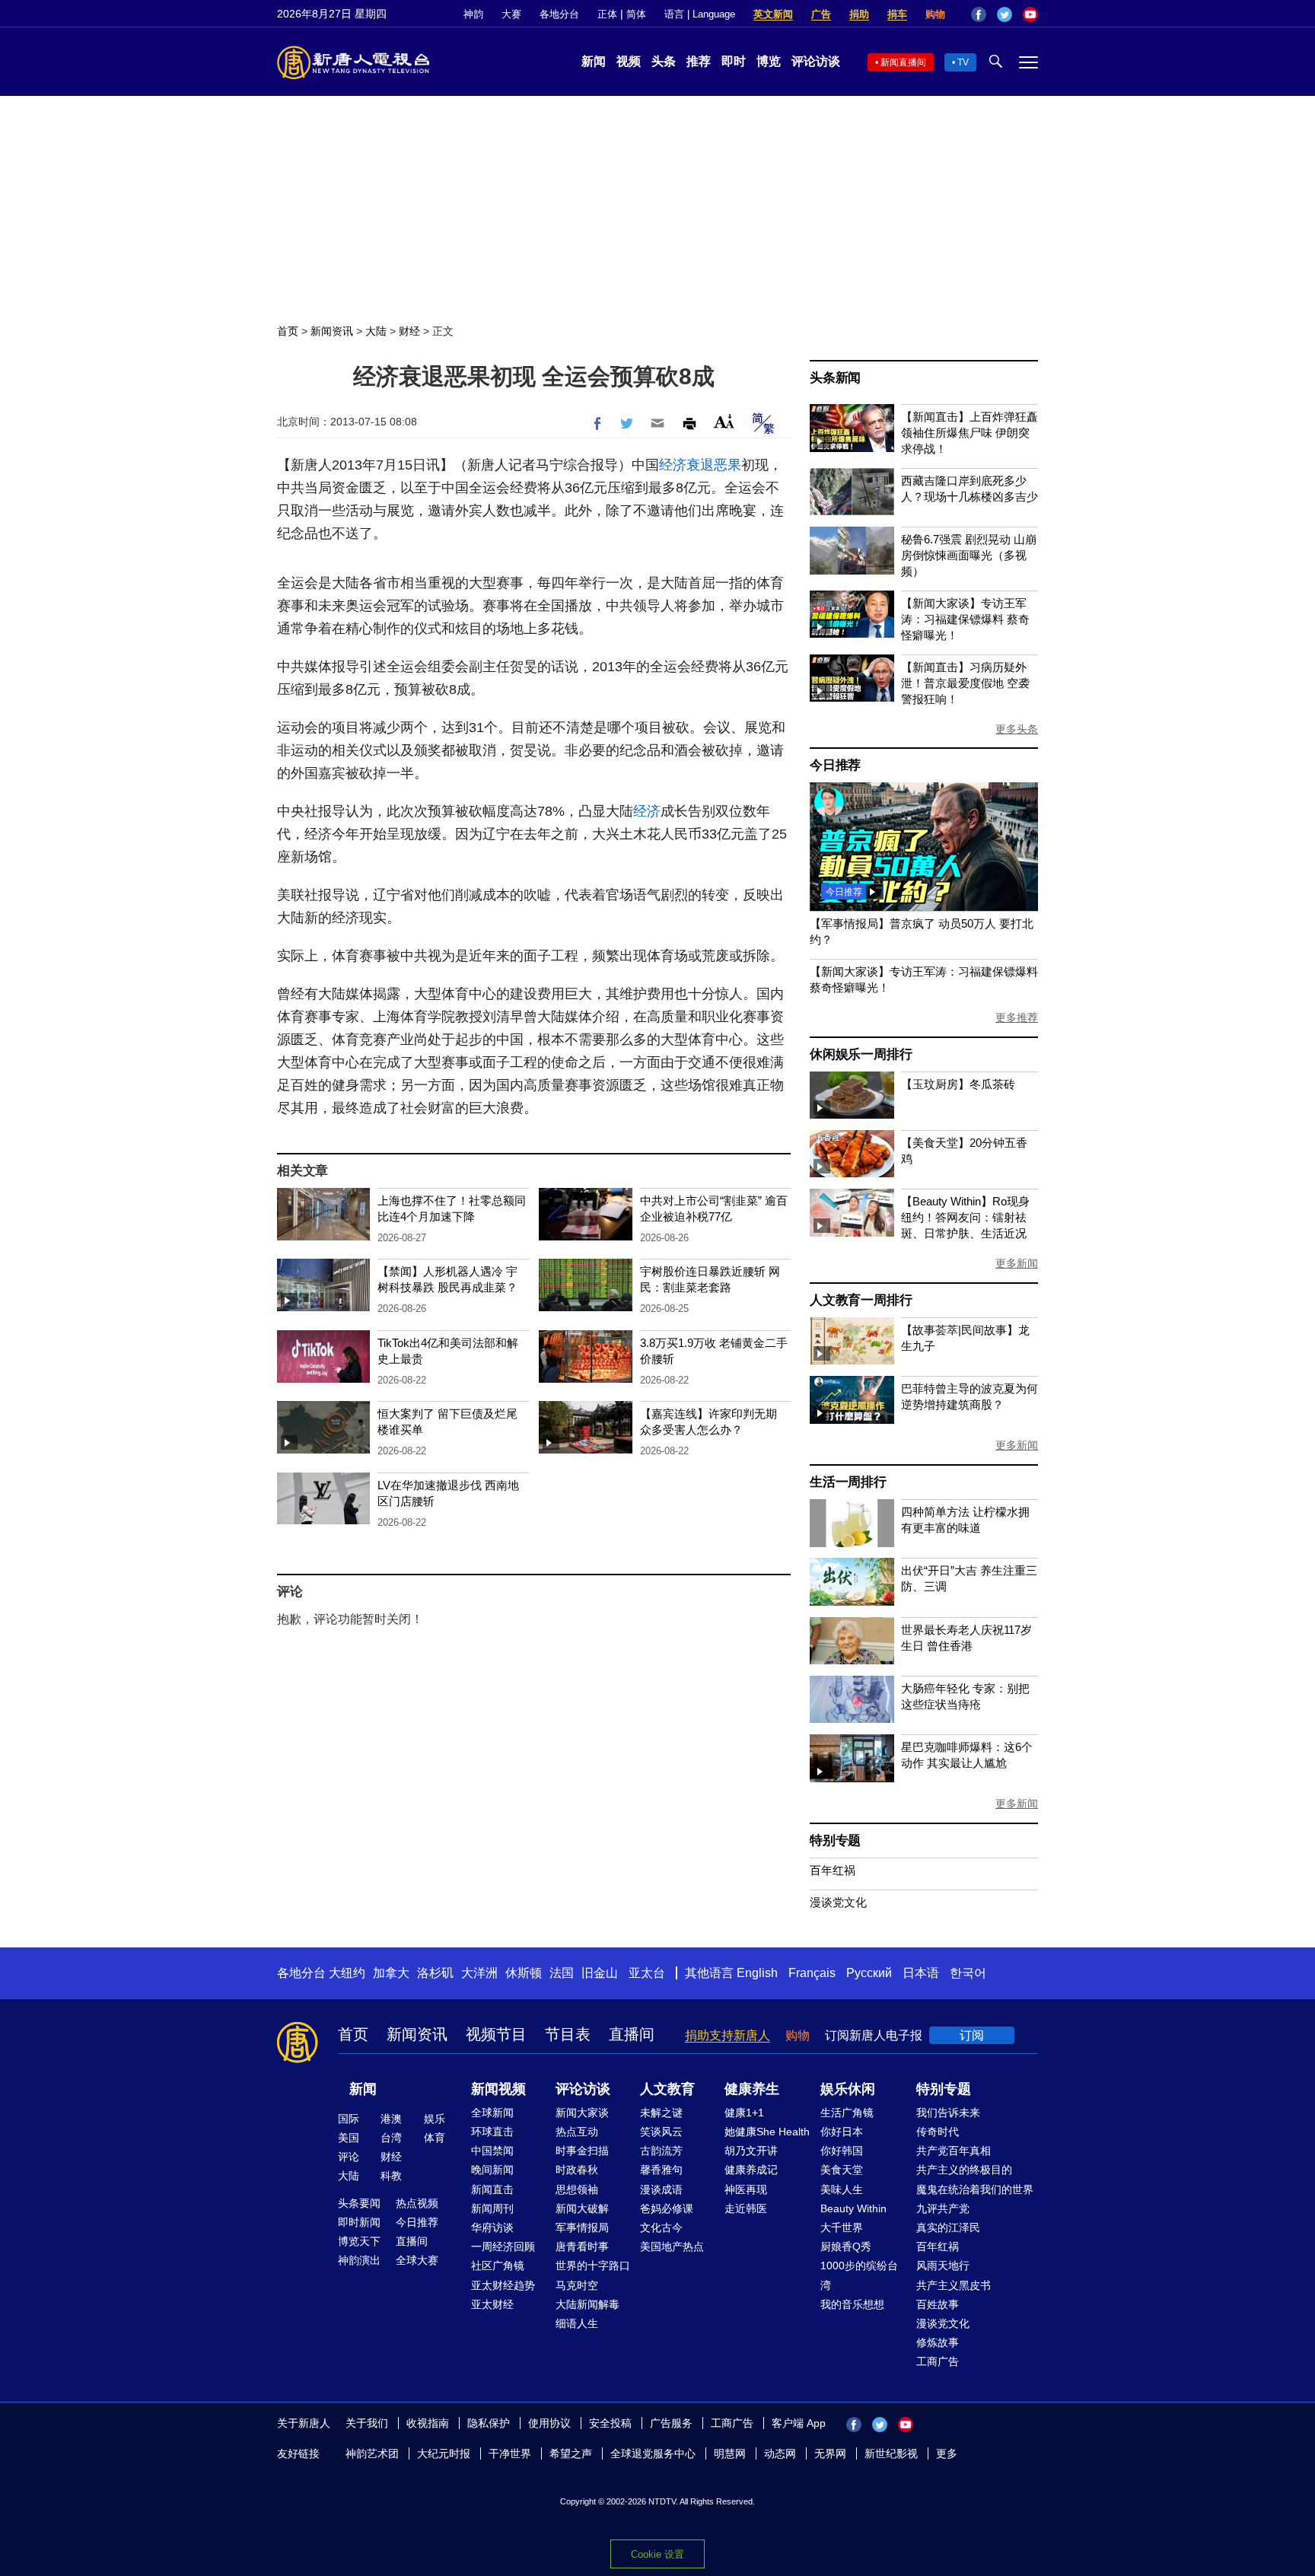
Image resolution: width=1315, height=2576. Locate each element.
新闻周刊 (492, 2208)
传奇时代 (938, 2132)
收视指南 (428, 2423)
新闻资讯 (332, 331)
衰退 (700, 465)
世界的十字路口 (593, 2266)
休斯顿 (524, 1973)
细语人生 (577, 2323)
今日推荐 (835, 765)
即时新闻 (359, 2222)
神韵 (473, 14)
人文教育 (667, 2089)
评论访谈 (816, 61)
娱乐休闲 (848, 2089)
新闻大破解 (582, 2208)
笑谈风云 (661, 2132)
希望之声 (571, 2453)
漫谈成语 (661, 2189)
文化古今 (661, 2227)
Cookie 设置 (657, 2554)
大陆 (376, 331)
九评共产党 (943, 2208)
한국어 (968, 1973)
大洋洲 (479, 1973)
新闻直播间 (903, 62)
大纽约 (347, 1973)
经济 (673, 465)
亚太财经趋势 (503, 2285)
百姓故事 (938, 2304)
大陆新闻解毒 (587, 2304)
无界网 (830, 2453)
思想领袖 (577, 2189)
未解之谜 (661, 2113)
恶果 (728, 465)
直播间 (632, 2034)
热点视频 (417, 2203)
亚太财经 (492, 2304)
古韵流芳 (661, 2151)
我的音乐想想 (852, 2304)
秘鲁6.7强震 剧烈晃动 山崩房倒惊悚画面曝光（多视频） (969, 555)
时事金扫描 (582, 2151)
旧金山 (600, 1973)
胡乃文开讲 (751, 2151)
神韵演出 (359, 2260)
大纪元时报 (444, 2453)
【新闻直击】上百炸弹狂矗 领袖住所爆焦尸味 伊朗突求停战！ (970, 433)
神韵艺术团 (372, 2453)
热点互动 (577, 2132)
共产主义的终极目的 (964, 2170)
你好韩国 (842, 2151)
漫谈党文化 (838, 1902)
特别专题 (835, 1840)
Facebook (979, 14)
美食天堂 (842, 2170)
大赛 (511, 14)
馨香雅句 (661, 2170)
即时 (734, 61)
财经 (409, 331)
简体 (636, 14)
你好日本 (842, 2132)
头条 (664, 61)
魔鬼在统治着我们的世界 (975, 2189)
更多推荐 (1017, 1017)
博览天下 (359, 2241)
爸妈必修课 (667, 2208)
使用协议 (549, 2423)
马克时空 (577, 2285)
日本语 (921, 1973)
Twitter (1005, 14)
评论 (349, 2157)
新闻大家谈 (582, 2113)
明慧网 (730, 2453)
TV (963, 62)
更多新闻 (1017, 1263)
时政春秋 (577, 2170)
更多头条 (1017, 729)
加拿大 (391, 1973)
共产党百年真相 (954, 2151)
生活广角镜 (847, 2113)
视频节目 (496, 2034)
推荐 (699, 61)
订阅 (972, 2035)
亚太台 (647, 1973)
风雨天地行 (943, 2266)
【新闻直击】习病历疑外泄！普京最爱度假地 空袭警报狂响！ (965, 683)
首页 (288, 331)
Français (812, 1973)
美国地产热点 (672, 2246)
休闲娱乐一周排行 (861, 1054)
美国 (349, 2138)
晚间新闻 (492, 2170)
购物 (935, 14)
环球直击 (492, 2132)
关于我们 (367, 2423)
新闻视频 (498, 2089)
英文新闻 (773, 14)
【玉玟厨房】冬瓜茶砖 (958, 1084)
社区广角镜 (498, 2266)
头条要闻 (359, 2203)
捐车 (897, 14)
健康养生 (752, 2089)
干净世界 (510, 2453)
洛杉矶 (435, 1973)
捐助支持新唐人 (728, 2035)
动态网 (780, 2453)
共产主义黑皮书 (954, 2285)
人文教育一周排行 (861, 1300)
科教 (391, 2176)
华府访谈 (492, 2227)
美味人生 (842, 2189)
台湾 (391, 2138)
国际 (349, 2119)
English (757, 1973)
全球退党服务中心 (653, 2453)
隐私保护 (489, 2423)
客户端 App (799, 2423)
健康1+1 (744, 2113)
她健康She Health (767, 2132)
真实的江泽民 (948, 2227)
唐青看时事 (582, 2246)
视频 (629, 61)
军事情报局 (582, 2227)
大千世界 (842, 2227)
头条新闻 (835, 378)
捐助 (859, 14)
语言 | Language (700, 14)
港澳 (391, 2119)
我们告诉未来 (948, 2113)
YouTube (1030, 14)
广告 (821, 14)
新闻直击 (492, 2189)
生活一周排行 (848, 1482)
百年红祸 (833, 1870)
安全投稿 (610, 2423)
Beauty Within (853, 2208)
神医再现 (746, 2189)
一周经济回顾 (503, 2246)
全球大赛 (417, 2260)
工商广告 (938, 2361)
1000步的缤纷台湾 (859, 2275)
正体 (607, 14)
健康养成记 (751, 2170)
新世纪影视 (891, 2453)
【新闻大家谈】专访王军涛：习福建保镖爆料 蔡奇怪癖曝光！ (965, 619)
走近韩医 (746, 2208)
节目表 (568, 2034)
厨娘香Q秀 (846, 2246)
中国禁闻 (492, 2151)
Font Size (724, 421)
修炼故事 (938, 2342)
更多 (947, 2453)
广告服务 (671, 2423)
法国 (562, 1973)
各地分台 (559, 14)
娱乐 (435, 2119)
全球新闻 (492, 2113)
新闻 (594, 61)
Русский (869, 1973)
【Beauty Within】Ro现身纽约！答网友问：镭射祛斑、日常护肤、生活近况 (965, 1217)
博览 (769, 61)
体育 (435, 2138)
